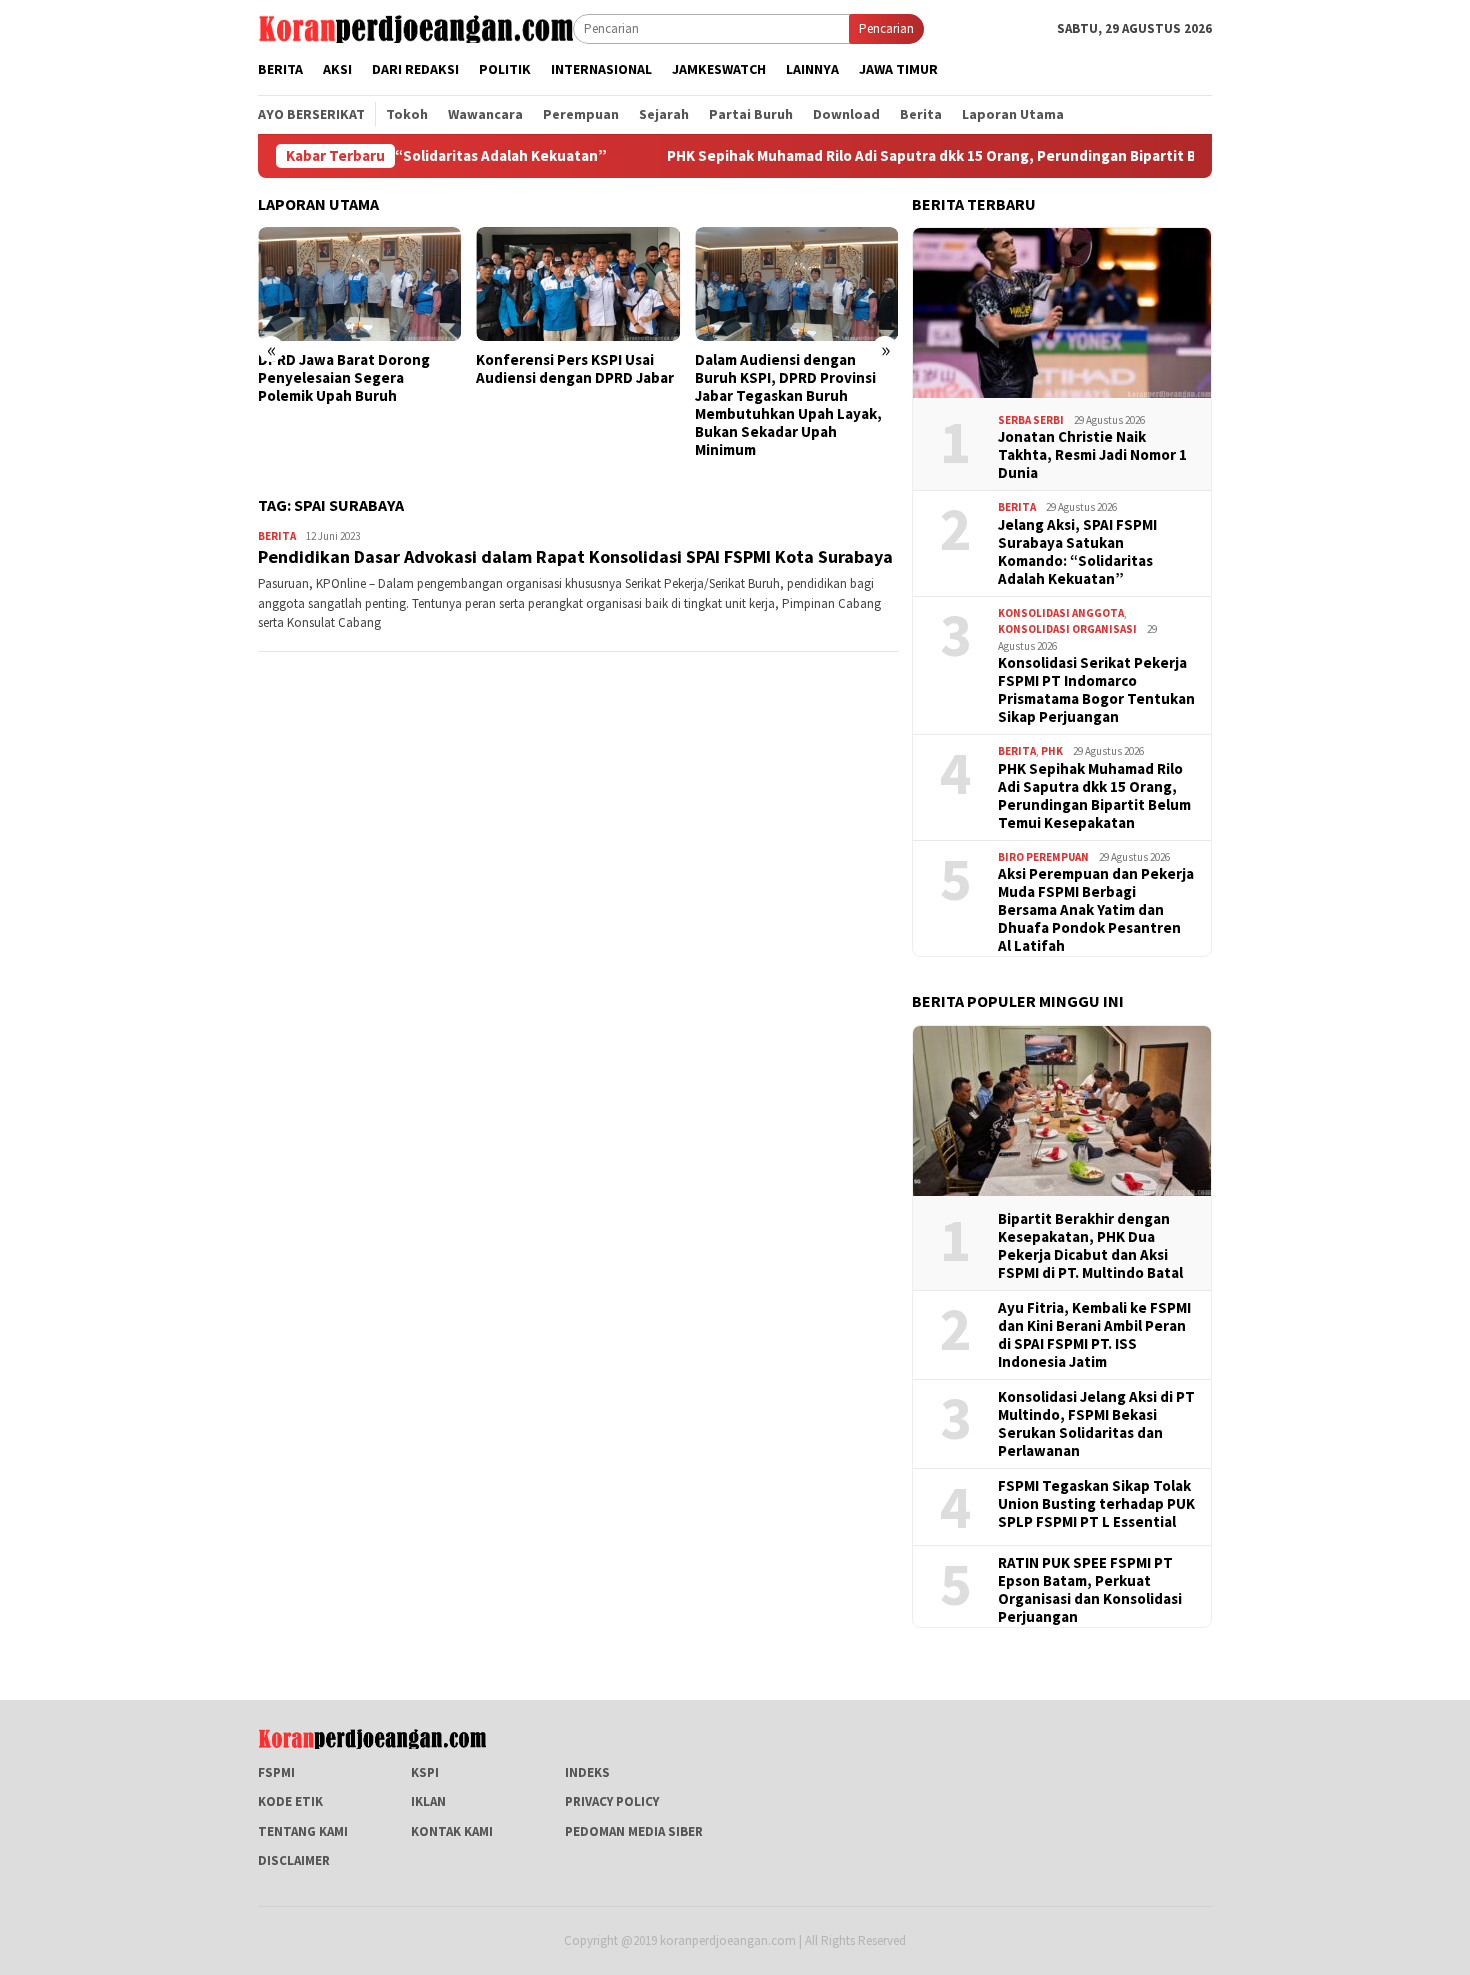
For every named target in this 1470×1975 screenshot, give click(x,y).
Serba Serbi (1031, 420)
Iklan (428, 1801)
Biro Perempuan (1043, 857)
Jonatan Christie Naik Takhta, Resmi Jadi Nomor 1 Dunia (1092, 455)
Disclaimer (294, 1860)
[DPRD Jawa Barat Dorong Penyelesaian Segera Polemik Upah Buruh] (359, 284)
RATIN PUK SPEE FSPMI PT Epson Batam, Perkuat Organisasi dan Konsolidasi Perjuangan (1090, 1590)
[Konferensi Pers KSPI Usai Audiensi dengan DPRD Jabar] (577, 284)
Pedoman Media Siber (634, 1831)
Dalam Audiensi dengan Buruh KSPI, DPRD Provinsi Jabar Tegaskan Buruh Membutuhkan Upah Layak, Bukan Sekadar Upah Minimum (788, 405)
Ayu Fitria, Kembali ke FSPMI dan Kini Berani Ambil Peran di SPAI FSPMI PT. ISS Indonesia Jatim (1094, 1335)
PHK (1052, 751)
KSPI (425, 1772)
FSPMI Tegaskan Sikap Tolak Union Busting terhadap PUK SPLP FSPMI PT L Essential (1096, 1504)
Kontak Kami (452, 1831)
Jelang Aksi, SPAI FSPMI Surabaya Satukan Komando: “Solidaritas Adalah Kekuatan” (1077, 552)
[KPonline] (415, 27)
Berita (277, 536)
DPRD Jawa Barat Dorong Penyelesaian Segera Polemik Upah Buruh (344, 378)
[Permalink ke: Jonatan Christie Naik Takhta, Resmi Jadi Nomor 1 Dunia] (1062, 313)
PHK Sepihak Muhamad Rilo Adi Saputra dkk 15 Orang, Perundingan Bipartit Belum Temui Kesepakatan (943, 156)
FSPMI (276, 1772)
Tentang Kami (303, 1831)
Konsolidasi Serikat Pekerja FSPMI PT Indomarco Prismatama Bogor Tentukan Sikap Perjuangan (1096, 690)
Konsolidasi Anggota (1061, 613)
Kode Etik (290, 1801)
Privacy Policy (612, 1801)
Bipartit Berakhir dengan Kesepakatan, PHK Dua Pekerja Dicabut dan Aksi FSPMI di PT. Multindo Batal (1090, 1246)
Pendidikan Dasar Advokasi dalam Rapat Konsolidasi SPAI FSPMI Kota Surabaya (575, 556)
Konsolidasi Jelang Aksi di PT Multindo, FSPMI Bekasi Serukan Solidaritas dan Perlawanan (1096, 1424)
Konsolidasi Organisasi (1067, 629)
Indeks (587, 1772)
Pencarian (886, 28)
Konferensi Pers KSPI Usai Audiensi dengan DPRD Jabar (575, 369)
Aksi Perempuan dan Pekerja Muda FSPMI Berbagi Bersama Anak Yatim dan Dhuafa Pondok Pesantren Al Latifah (1096, 910)
